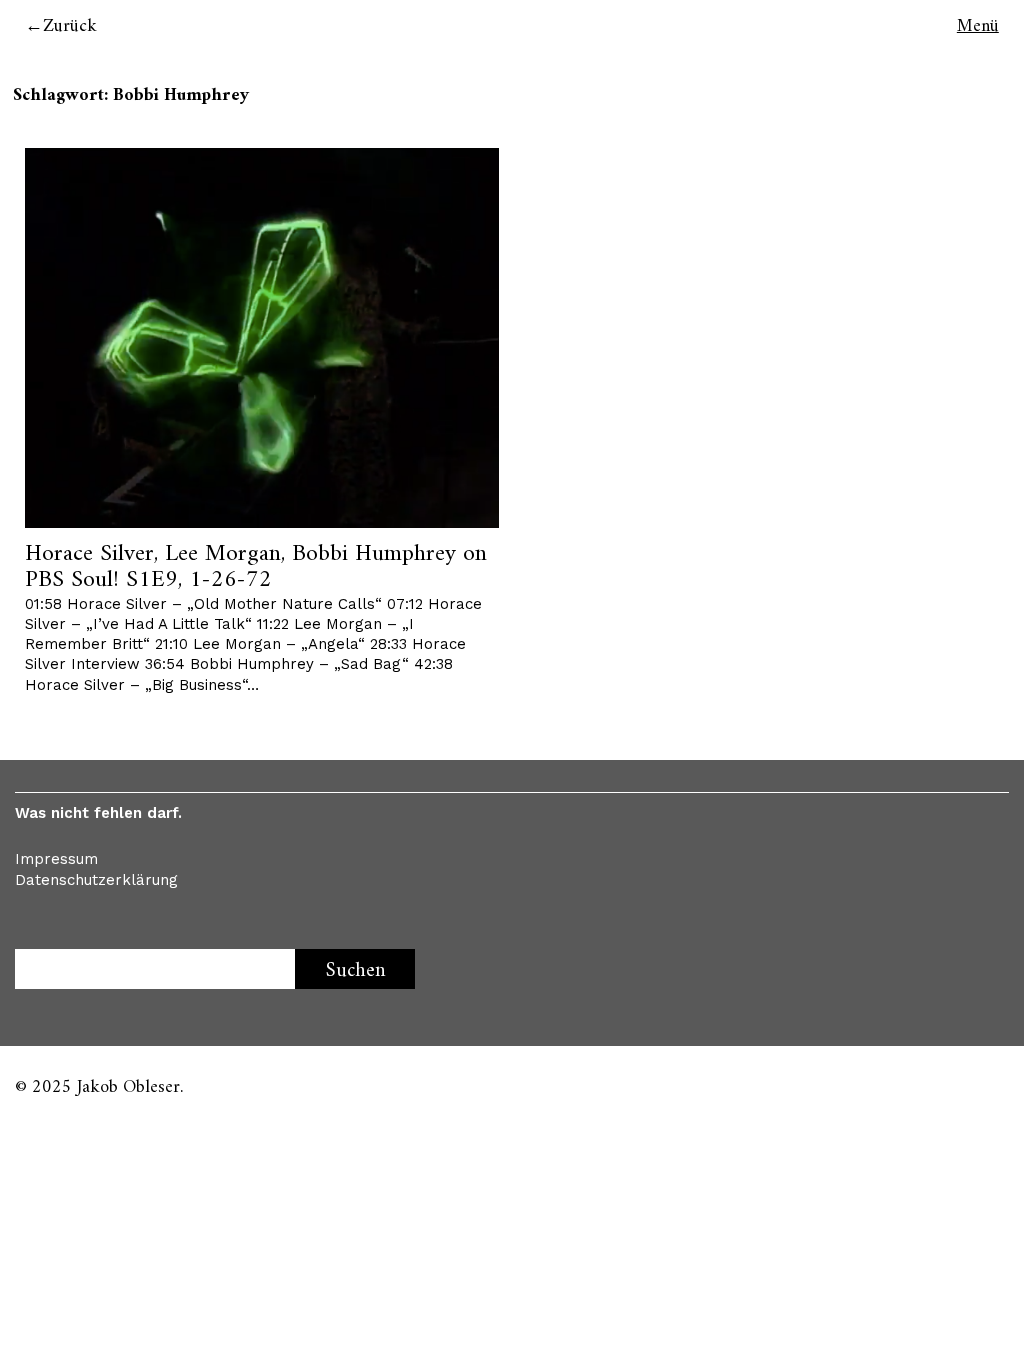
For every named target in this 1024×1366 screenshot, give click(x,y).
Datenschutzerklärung (96, 880)
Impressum (56, 859)
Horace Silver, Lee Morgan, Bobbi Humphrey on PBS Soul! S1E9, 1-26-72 (256, 567)
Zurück (70, 26)
